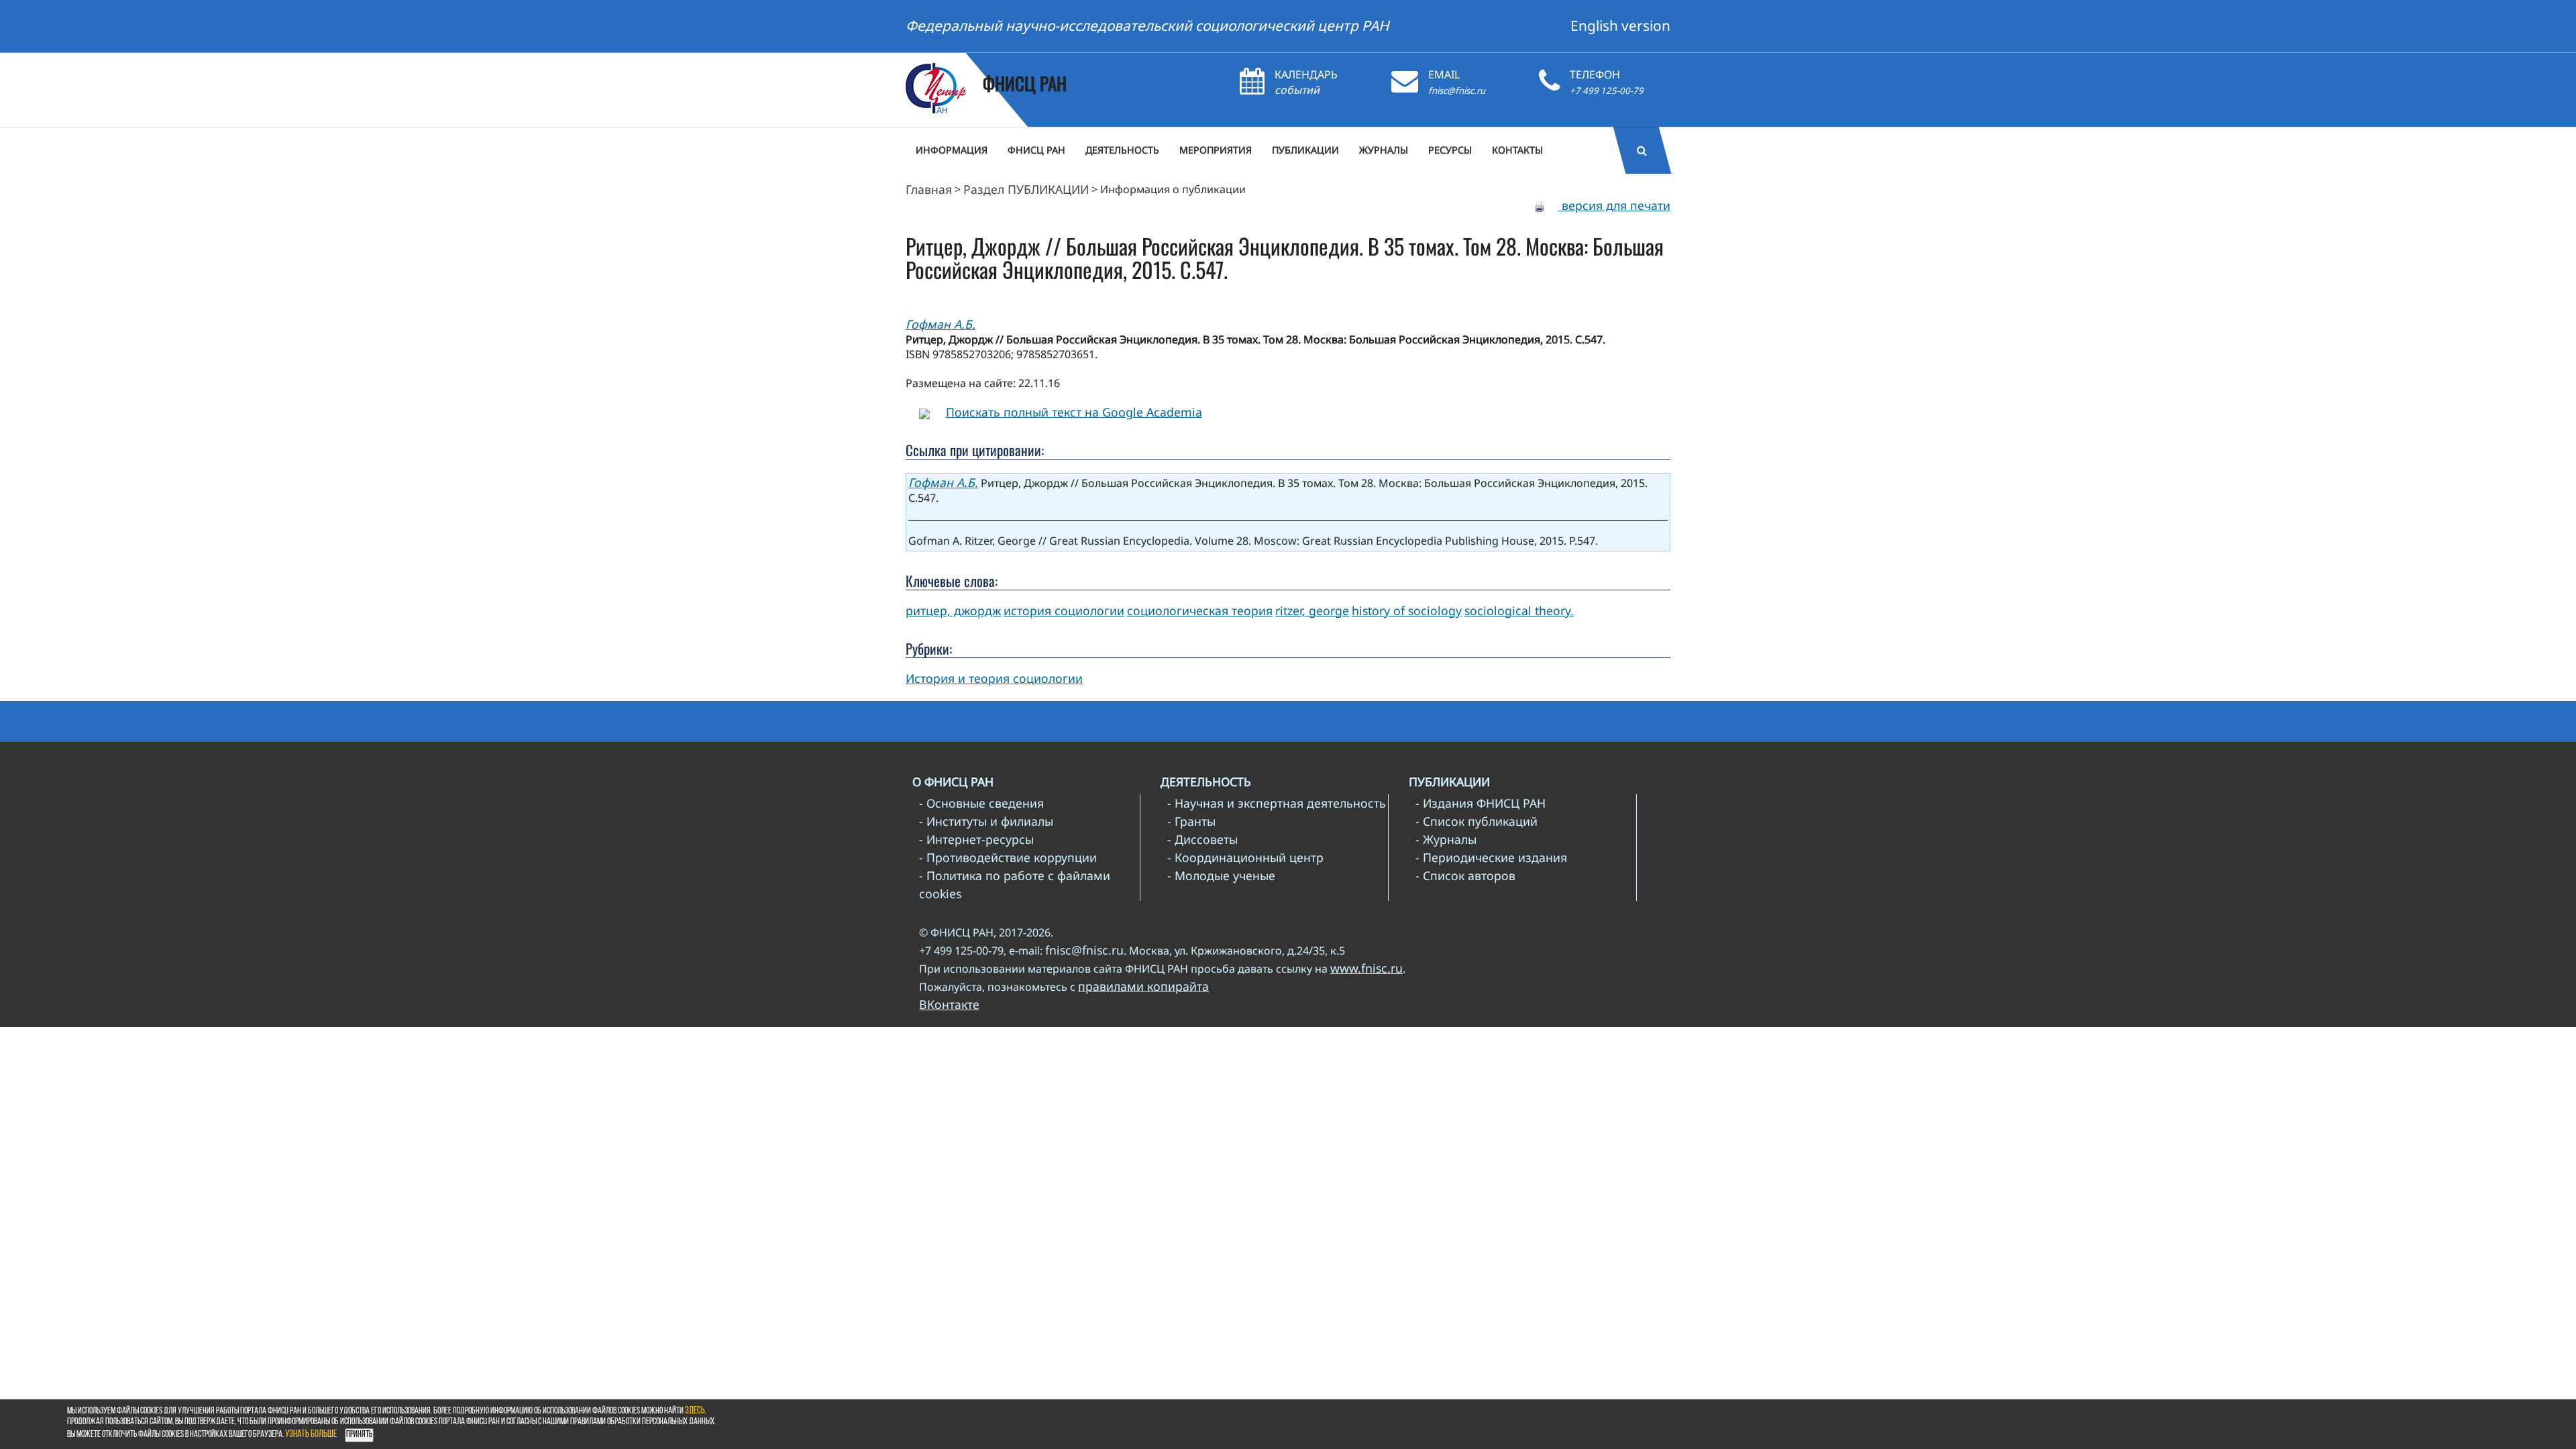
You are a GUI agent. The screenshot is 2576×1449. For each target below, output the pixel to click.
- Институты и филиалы (986, 821)
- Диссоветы (1202, 839)
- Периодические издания (1491, 857)
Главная (929, 189)
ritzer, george (1312, 610)
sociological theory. (1519, 610)
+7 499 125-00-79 (1607, 91)
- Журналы (1446, 839)
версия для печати (1614, 205)
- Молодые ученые (1221, 875)
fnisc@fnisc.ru (1457, 91)
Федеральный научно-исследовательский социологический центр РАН (1147, 25)
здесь (695, 1411)
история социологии (1064, 610)
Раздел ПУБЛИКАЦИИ (1026, 189)
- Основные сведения (981, 803)
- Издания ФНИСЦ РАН (1481, 803)
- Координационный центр (1245, 857)
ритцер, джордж (953, 610)
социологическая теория (1200, 610)
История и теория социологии (994, 678)
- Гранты (1191, 821)
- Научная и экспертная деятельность (1277, 803)
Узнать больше (311, 1435)
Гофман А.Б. (941, 324)
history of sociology (1407, 610)
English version (1620, 25)
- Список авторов (1465, 875)
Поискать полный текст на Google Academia (1074, 412)
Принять (359, 1435)
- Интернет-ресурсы (976, 839)
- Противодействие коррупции (1008, 857)
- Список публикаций (1477, 821)
